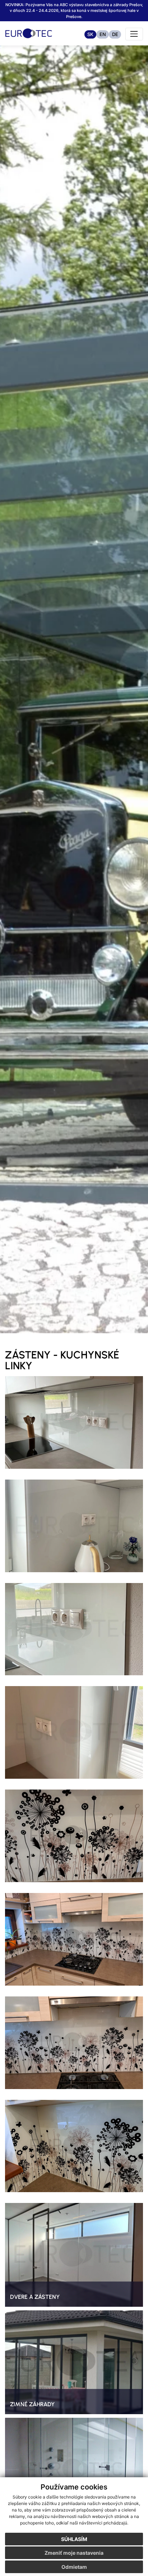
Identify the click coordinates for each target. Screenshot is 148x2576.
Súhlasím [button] (74, 2539)
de (115, 34)
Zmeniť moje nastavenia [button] (74, 2553)
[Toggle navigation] (134, 34)
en (103, 34)
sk (90, 34)
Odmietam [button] (74, 2567)
